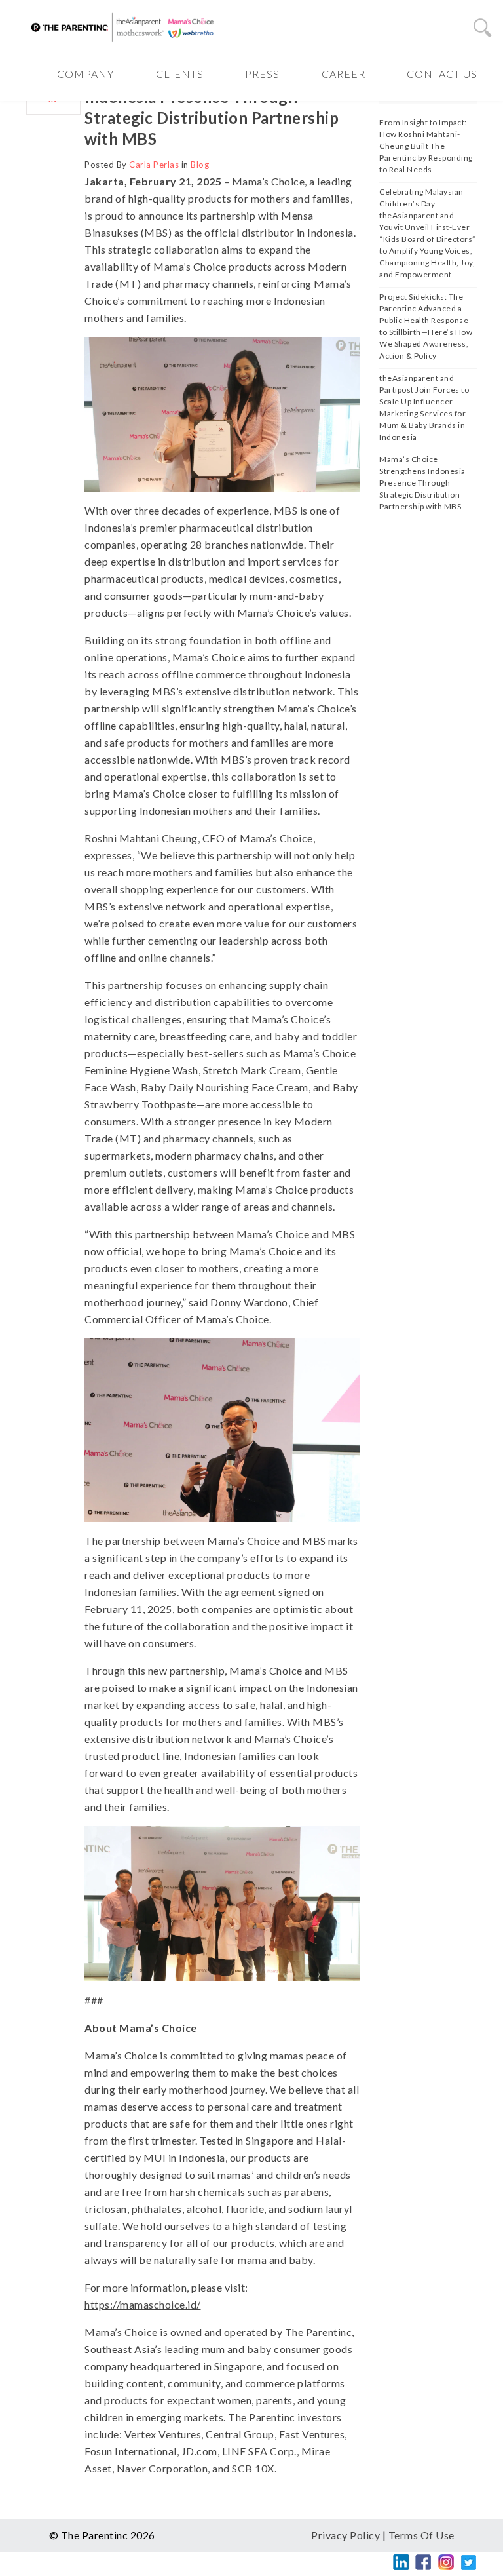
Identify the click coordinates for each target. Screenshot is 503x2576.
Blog (200, 165)
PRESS (262, 74)
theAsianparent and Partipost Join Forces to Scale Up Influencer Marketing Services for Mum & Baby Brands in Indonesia (424, 407)
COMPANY (85, 74)
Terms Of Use (421, 2535)
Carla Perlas (154, 165)
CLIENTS (180, 74)
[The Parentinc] (124, 27)
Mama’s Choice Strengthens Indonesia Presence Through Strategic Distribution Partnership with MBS (422, 483)
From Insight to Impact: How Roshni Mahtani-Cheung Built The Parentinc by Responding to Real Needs (426, 146)
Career (344, 74)
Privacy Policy (345, 2535)
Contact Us (442, 74)
